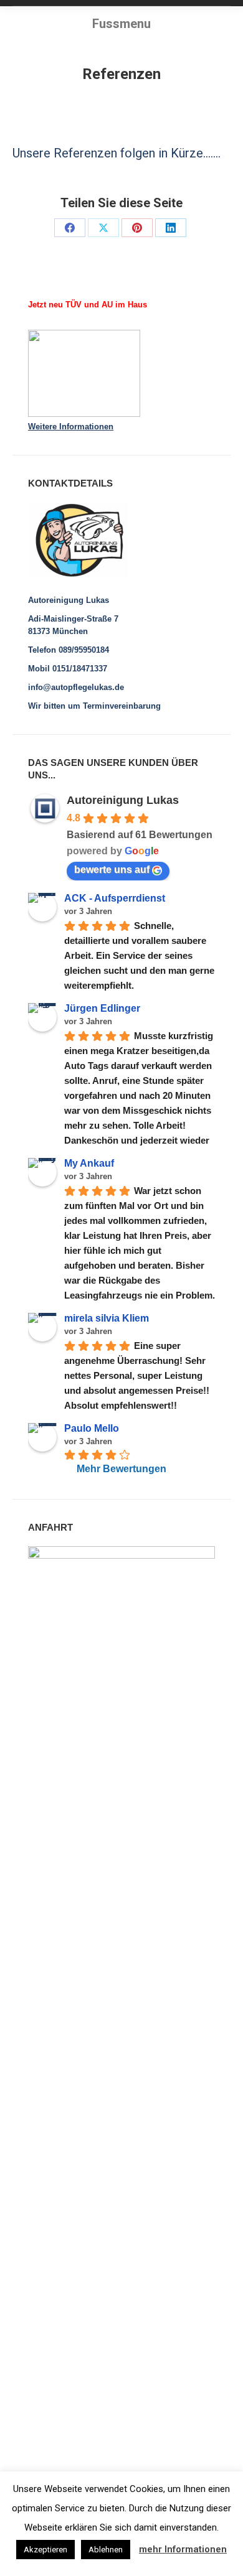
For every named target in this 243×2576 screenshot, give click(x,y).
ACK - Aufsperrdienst (115, 898)
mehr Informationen (183, 2549)
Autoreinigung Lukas (123, 800)
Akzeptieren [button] (45, 2550)
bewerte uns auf (112, 870)
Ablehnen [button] (106, 2550)
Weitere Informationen (71, 427)
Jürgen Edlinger (102, 1008)
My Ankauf (89, 1163)
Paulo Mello (92, 1428)
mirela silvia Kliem (107, 1318)
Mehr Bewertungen (121, 1469)
